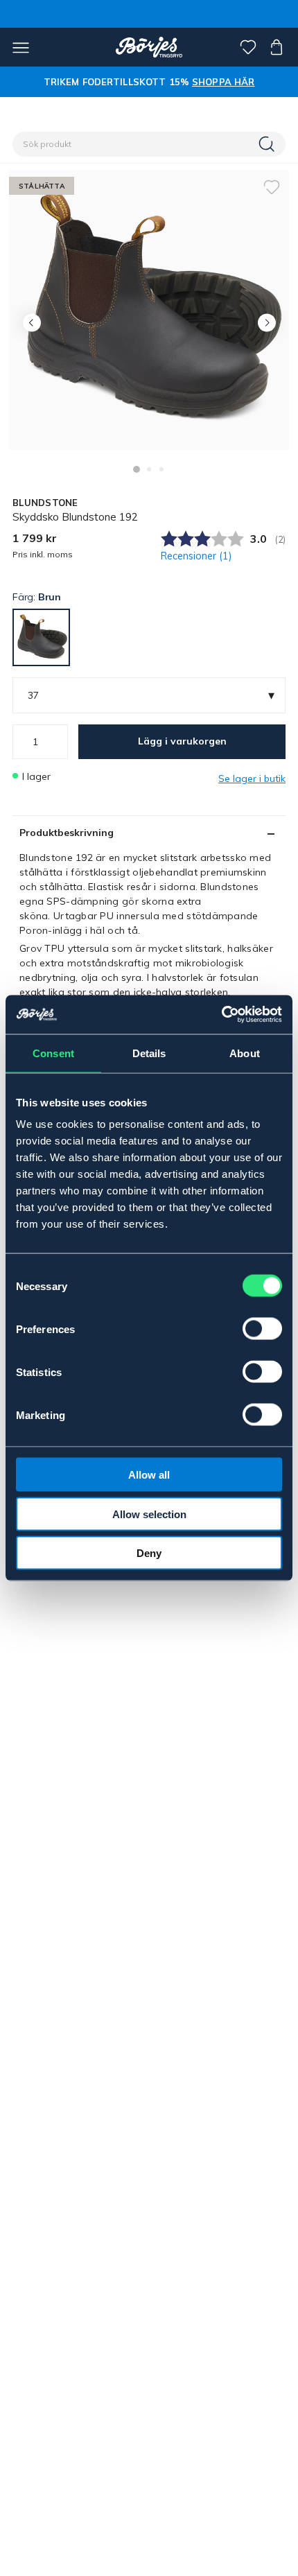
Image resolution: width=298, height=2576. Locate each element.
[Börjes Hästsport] (149, 47)
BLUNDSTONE (45, 503)
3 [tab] (161, 469)
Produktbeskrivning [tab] (67, 833)
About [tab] (245, 1053)
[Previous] (32, 323)
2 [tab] (149, 469)
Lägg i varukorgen (182, 741)
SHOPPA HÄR (223, 82)
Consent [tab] (53, 1053)
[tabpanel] (149, 310)
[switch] (262, 1329)
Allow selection (149, 1514)
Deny (149, 1553)
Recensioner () (196, 556)
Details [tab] (149, 1053)
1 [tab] (137, 469)
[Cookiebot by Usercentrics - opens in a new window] (221, 1015)
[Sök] (268, 144)
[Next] (266, 323)
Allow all (149, 1475)
